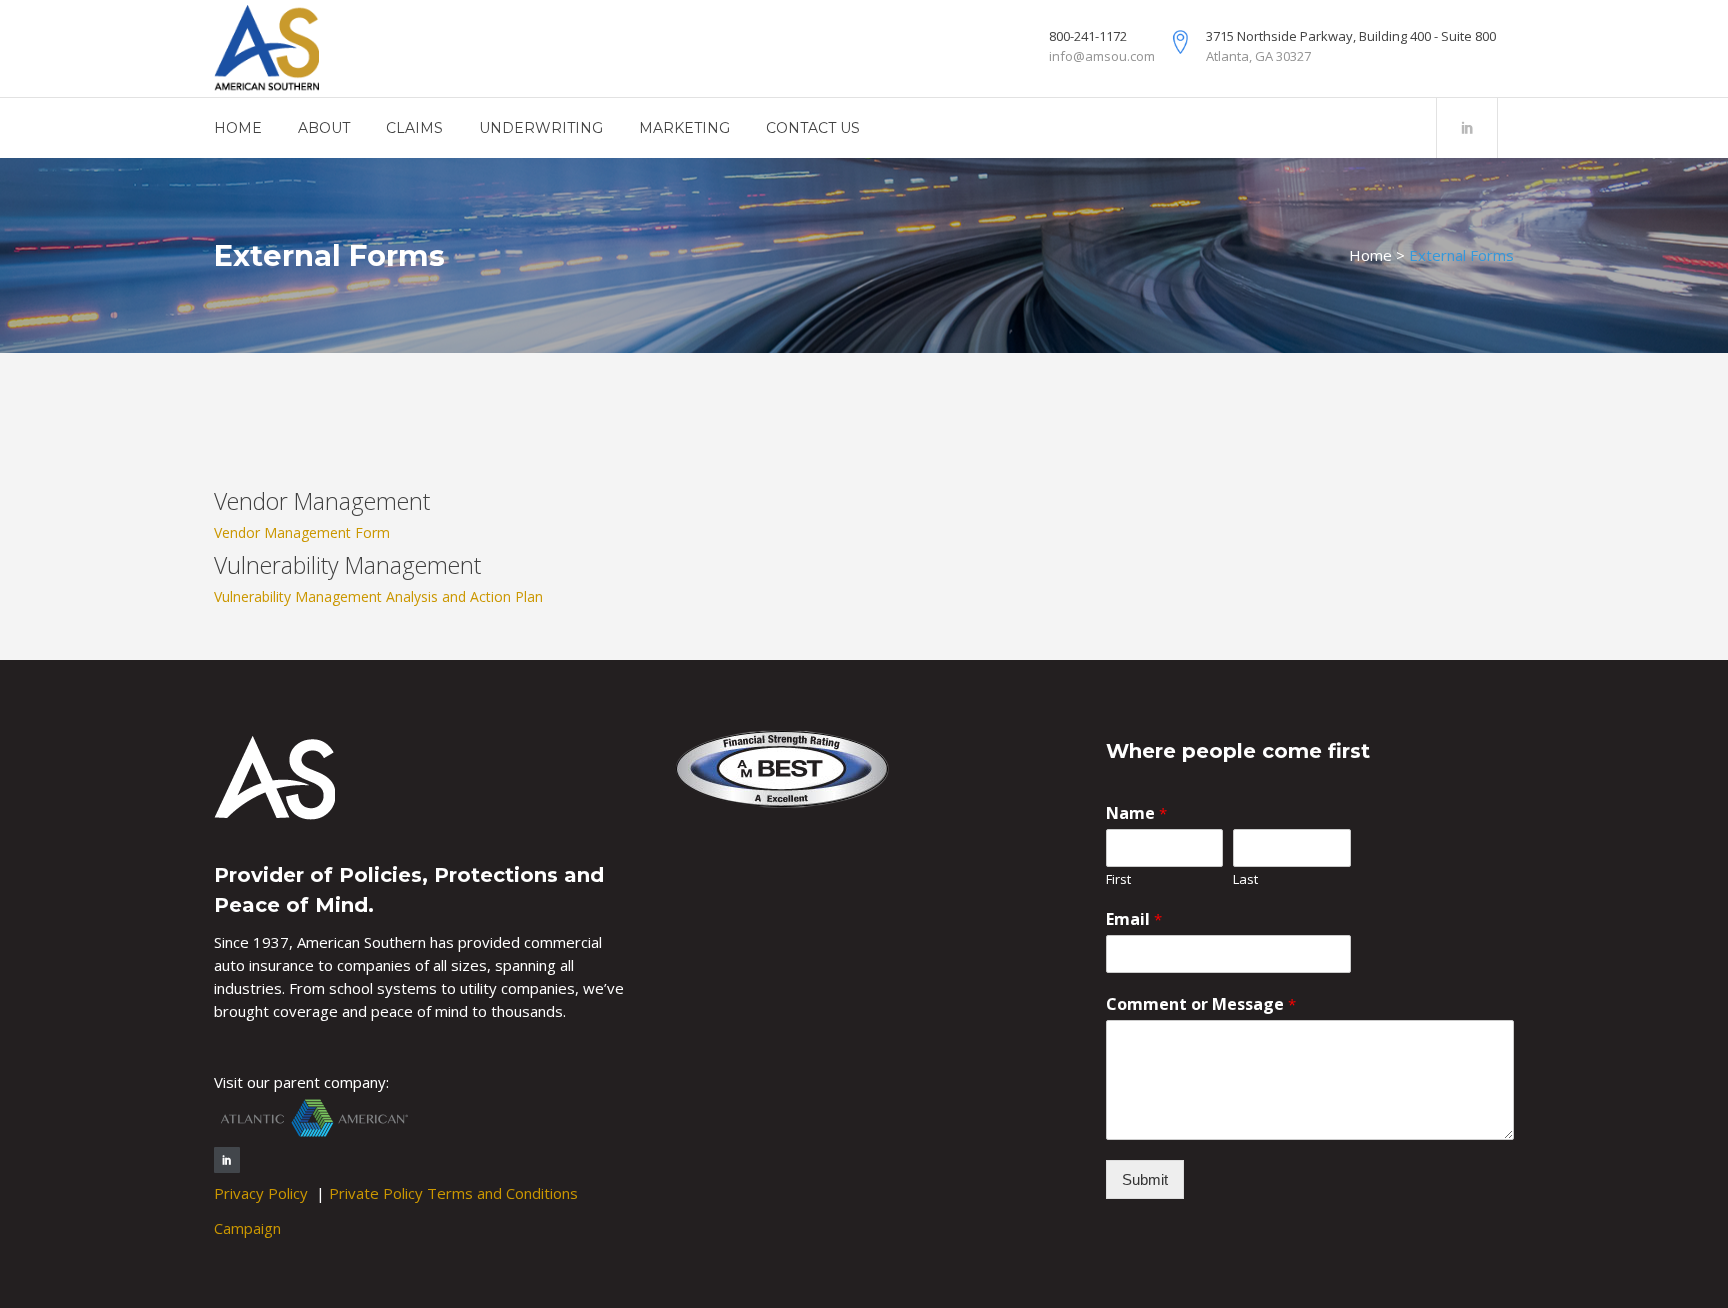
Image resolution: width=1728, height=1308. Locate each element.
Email (1134, 919)
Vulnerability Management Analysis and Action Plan (378, 596)
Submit (1145, 1179)
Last (1245, 879)
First (1118, 879)
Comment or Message (1201, 1004)
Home (1370, 255)
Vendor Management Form (302, 532)
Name (1136, 813)
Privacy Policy (263, 1193)
